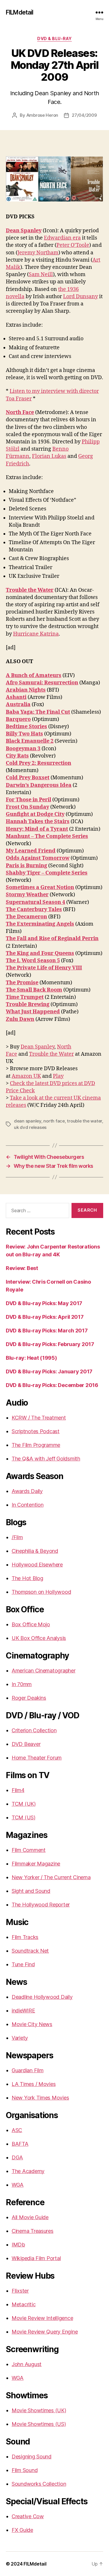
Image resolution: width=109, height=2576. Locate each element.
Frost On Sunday (27, 807)
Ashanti (16, 697)
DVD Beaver (26, 1744)
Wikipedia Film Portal (36, 2258)
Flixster (20, 2291)
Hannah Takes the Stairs (38, 822)
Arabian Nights (26, 690)
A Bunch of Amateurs (34, 676)
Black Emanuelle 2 (30, 741)
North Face (20, 412)
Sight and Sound (31, 1891)
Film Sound (25, 2470)
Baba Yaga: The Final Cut (38, 712)
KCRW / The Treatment (39, 1418)
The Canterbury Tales (34, 910)
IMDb (18, 2245)
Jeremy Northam (38, 253)
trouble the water (84, 1121)
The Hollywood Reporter (41, 1905)
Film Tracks (25, 1937)
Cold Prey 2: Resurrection (39, 763)
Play (58, 1076)
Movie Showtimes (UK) (39, 2410)
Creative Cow (28, 2516)
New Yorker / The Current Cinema (51, 1877)
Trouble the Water (30, 590)
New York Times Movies (40, 2098)
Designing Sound (32, 2457)
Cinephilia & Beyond (35, 1551)
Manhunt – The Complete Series (47, 836)
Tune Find (23, 1964)
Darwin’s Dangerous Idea (39, 785)
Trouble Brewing (28, 1004)
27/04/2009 (84, 115)
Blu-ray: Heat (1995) (31, 1358)
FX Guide (22, 2530)
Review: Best (22, 1268)
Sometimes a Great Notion (40, 887)
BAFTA (20, 2144)
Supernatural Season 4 (35, 902)
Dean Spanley (24, 231)
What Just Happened (33, 1012)
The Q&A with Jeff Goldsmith (46, 1459)
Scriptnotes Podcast (36, 1431)
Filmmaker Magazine (36, 1864)
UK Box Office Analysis (39, 1638)
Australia (18, 705)
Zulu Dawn (20, 1019)
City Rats (17, 756)
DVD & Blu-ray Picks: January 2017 (49, 1371)
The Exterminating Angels (40, 924)
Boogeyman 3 (23, 749)
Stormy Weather (27, 895)
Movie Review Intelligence (42, 2318)
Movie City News (32, 2024)
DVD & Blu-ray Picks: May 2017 (44, 1303)
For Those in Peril (28, 800)
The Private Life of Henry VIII (44, 968)
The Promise (22, 983)
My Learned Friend (31, 851)
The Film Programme (36, 1445)
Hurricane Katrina (36, 634)
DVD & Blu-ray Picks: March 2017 (47, 1331)
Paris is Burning (26, 866)
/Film (17, 1537)
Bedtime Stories (26, 727)
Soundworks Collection (39, 2484)
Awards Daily (27, 1491)
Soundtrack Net (30, 1951)
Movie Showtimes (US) (39, 2424)
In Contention (28, 1505)
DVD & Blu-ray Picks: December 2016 (52, 1385)
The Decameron (26, 917)
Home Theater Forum (37, 1758)
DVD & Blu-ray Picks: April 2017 (45, 1317)
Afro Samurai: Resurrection (42, 683)
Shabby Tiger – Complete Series (47, 873)
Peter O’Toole (73, 245)
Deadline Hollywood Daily (42, 1997)
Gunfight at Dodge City (35, 814)
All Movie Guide (30, 2217)
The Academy (28, 2171)
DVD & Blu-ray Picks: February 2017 (50, 1344)
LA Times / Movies (34, 2084)
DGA (17, 2157)
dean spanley (28, 1121)
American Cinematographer (44, 1671)
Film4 (18, 1790)
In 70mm (22, 1684)
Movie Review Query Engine (45, 2332)
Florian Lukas (49, 456)
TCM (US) (24, 1817)
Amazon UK (26, 1076)
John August (27, 2364)
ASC (17, 2130)
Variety (20, 2038)
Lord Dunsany (81, 297)
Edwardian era (62, 238)
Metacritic (24, 2304)
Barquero (18, 719)
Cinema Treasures (33, 2231)
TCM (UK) (24, 1804)
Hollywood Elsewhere (37, 1565)
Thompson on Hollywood (41, 1592)
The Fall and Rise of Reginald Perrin (52, 939)
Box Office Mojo (31, 1624)
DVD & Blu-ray (54, 38)
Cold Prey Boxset (28, 778)
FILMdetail (19, 12)
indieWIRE (23, 2011)
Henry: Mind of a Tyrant (37, 829)
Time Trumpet (25, 997)
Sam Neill (41, 275)
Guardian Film (28, 2070)
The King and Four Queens (40, 953)
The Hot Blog (27, 1578)
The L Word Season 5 (33, 961)
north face (54, 1121)
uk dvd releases (30, 1127)
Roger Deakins (29, 1698)
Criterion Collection (34, 1730)
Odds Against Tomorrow (38, 858)
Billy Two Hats (24, 734)
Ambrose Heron (42, 115)
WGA (18, 2185)
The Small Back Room (34, 990)
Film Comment (29, 1850)
